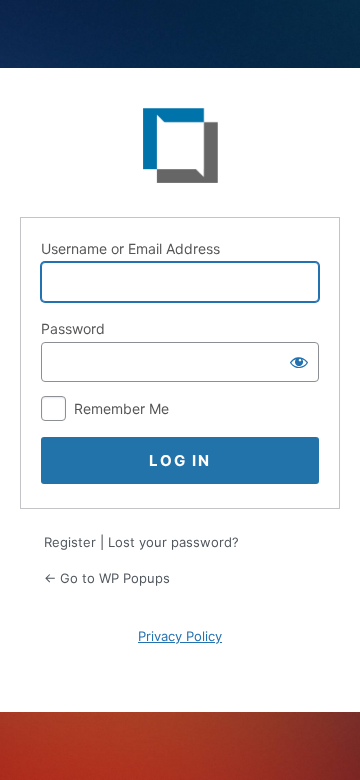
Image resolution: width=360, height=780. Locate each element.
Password (73, 328)
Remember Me (121, 408)
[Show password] (299, 362)
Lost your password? (173, 542)
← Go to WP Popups (107, 578)
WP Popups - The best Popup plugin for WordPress (180, 150)
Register (70, 542)
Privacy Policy (180, 636)
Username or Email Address (130, 248)
